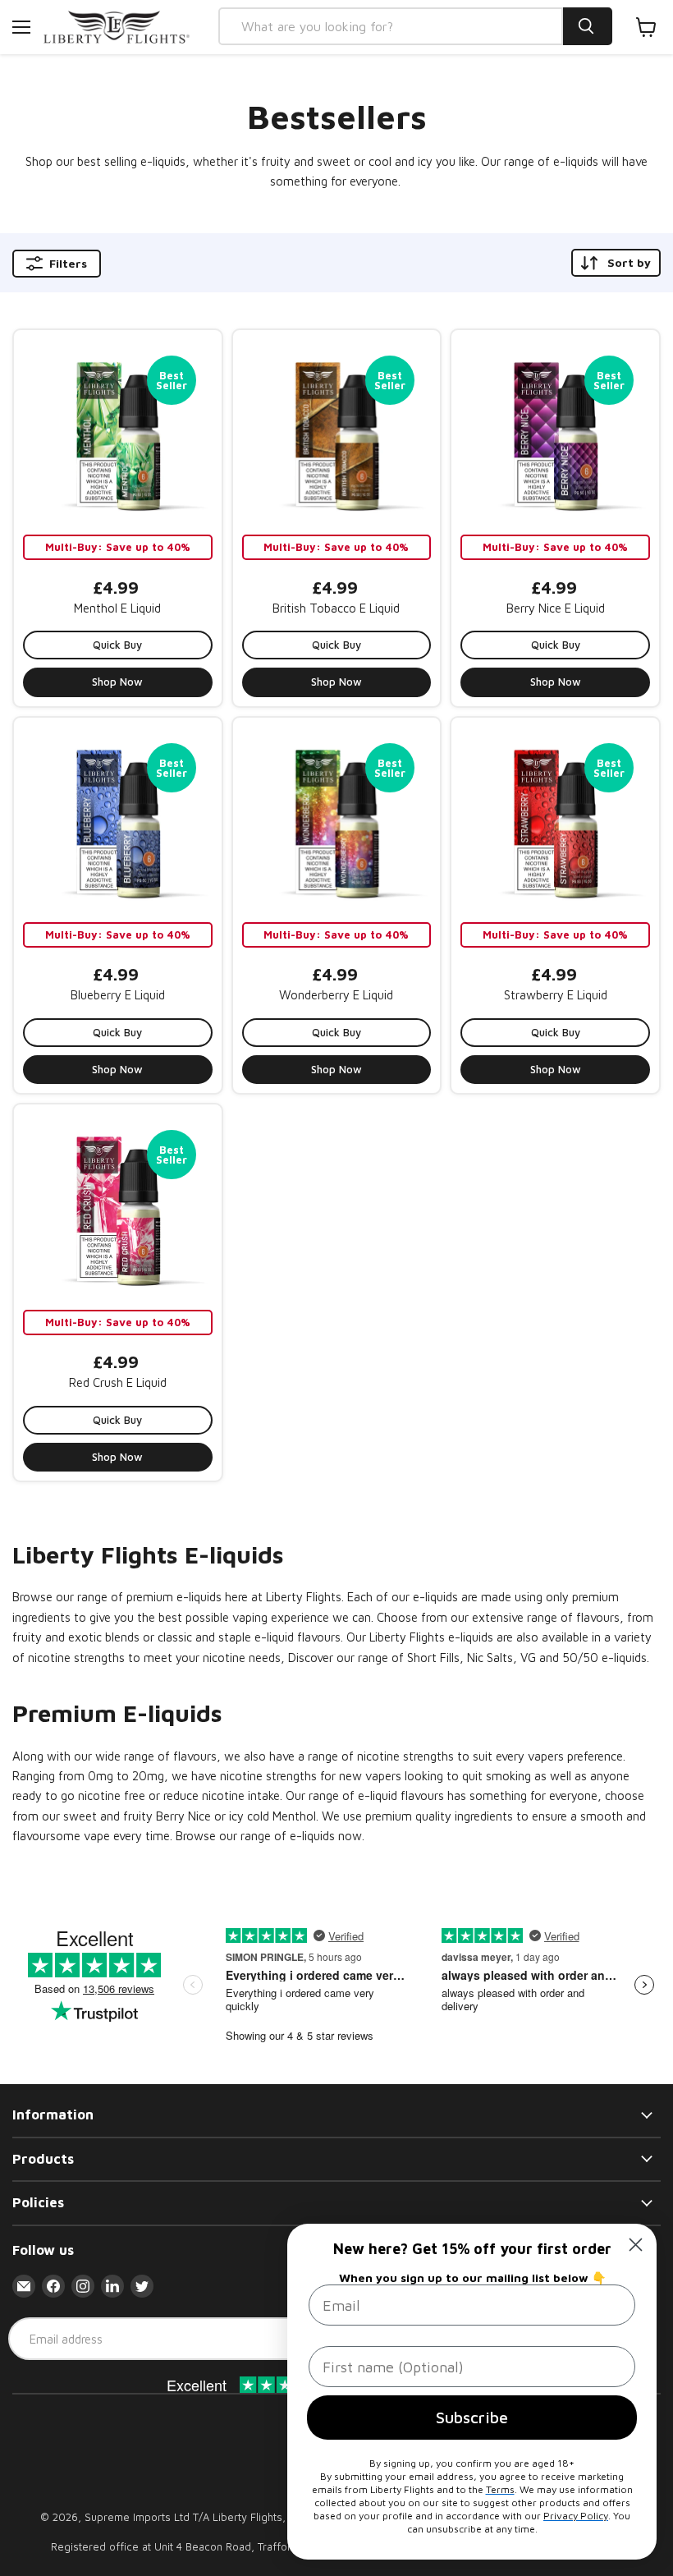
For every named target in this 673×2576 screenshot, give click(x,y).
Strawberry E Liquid (556, 995)
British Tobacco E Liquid (336, 608)
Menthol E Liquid (117, 608)
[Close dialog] (636, 2245)
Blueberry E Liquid (118, 995)
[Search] (588, 26)
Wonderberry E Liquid (336, 995)
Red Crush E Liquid (118, 1382)
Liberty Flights (247, 2517)
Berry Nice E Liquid (556, 608)
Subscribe (472, 2417)
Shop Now (117, 682)
